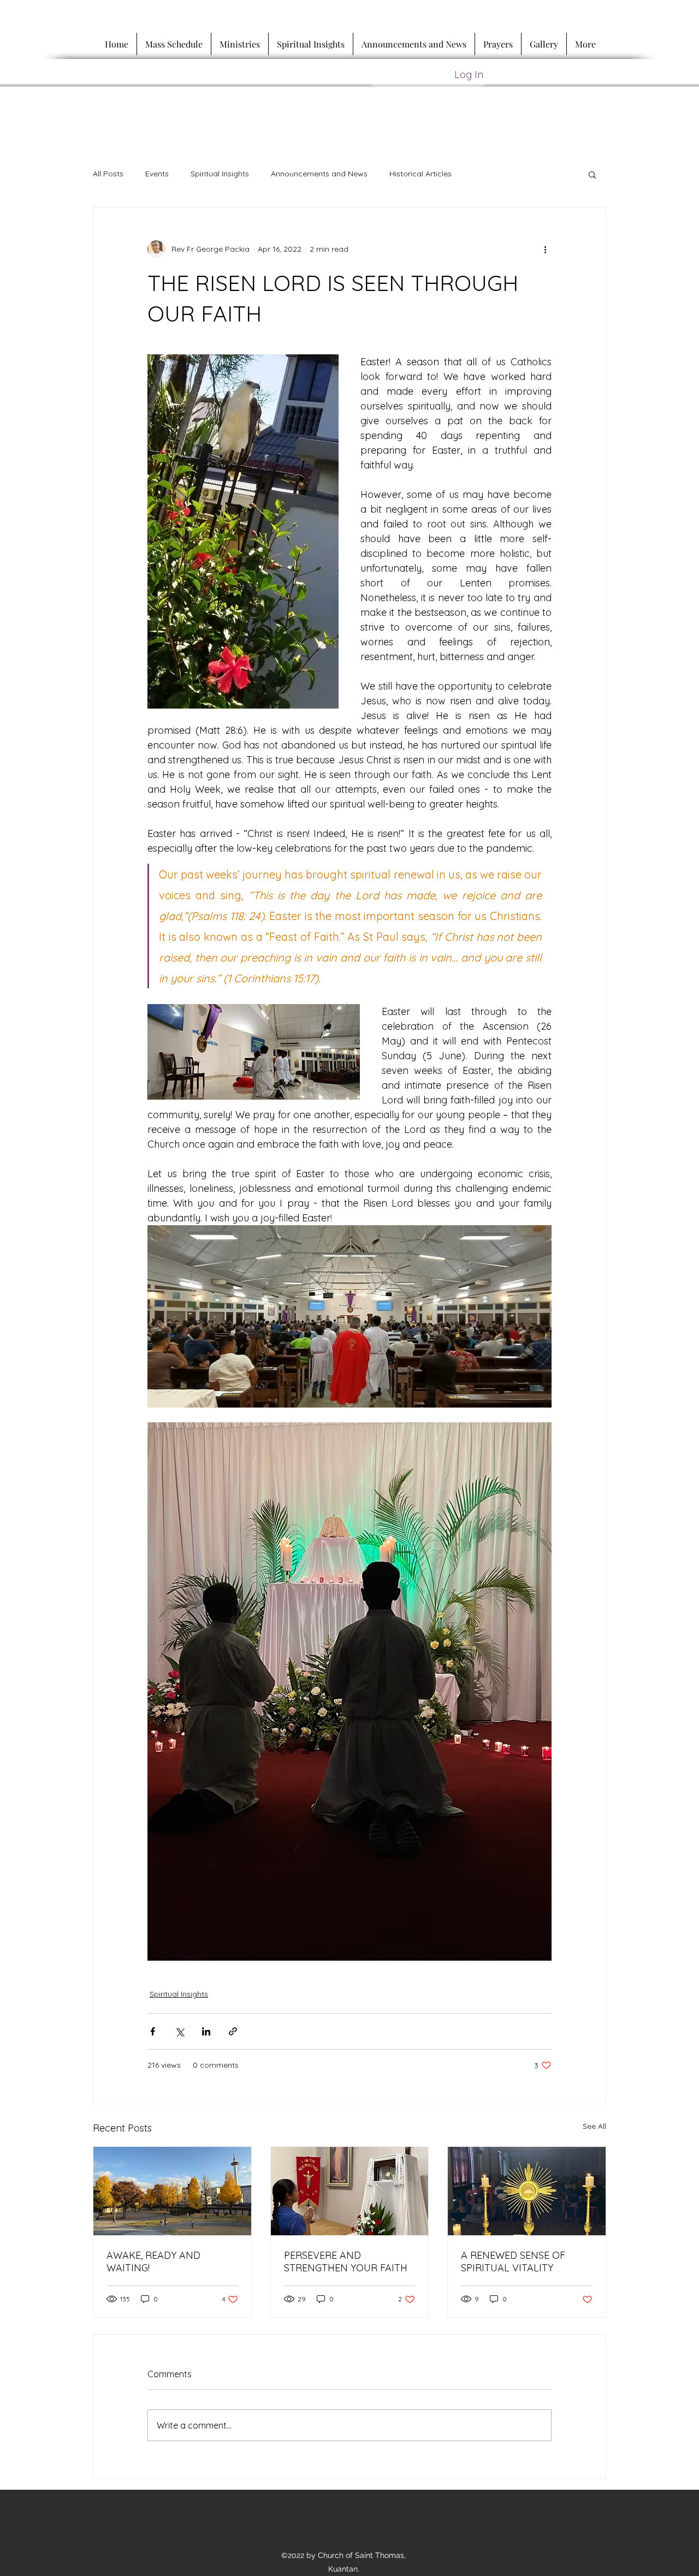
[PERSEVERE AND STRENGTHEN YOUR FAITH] (350, 2191)
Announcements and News (319, 174)
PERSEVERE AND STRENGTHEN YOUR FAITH (346, 2262)
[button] (592, 174)
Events (157, 174)
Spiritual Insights (220, 174)
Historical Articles (420, 174)
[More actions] (545, 249)
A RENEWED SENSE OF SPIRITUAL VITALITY (513, 2262)
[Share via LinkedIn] (206, 2031)
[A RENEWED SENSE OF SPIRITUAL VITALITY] (527, 2191)
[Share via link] (233, 2031)
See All (594, 2126)
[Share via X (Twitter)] (179, 2031)
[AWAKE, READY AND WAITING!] (172, 2191)
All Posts (108, 174)
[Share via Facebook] (153, 2031)
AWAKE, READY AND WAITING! (153, 2262)
